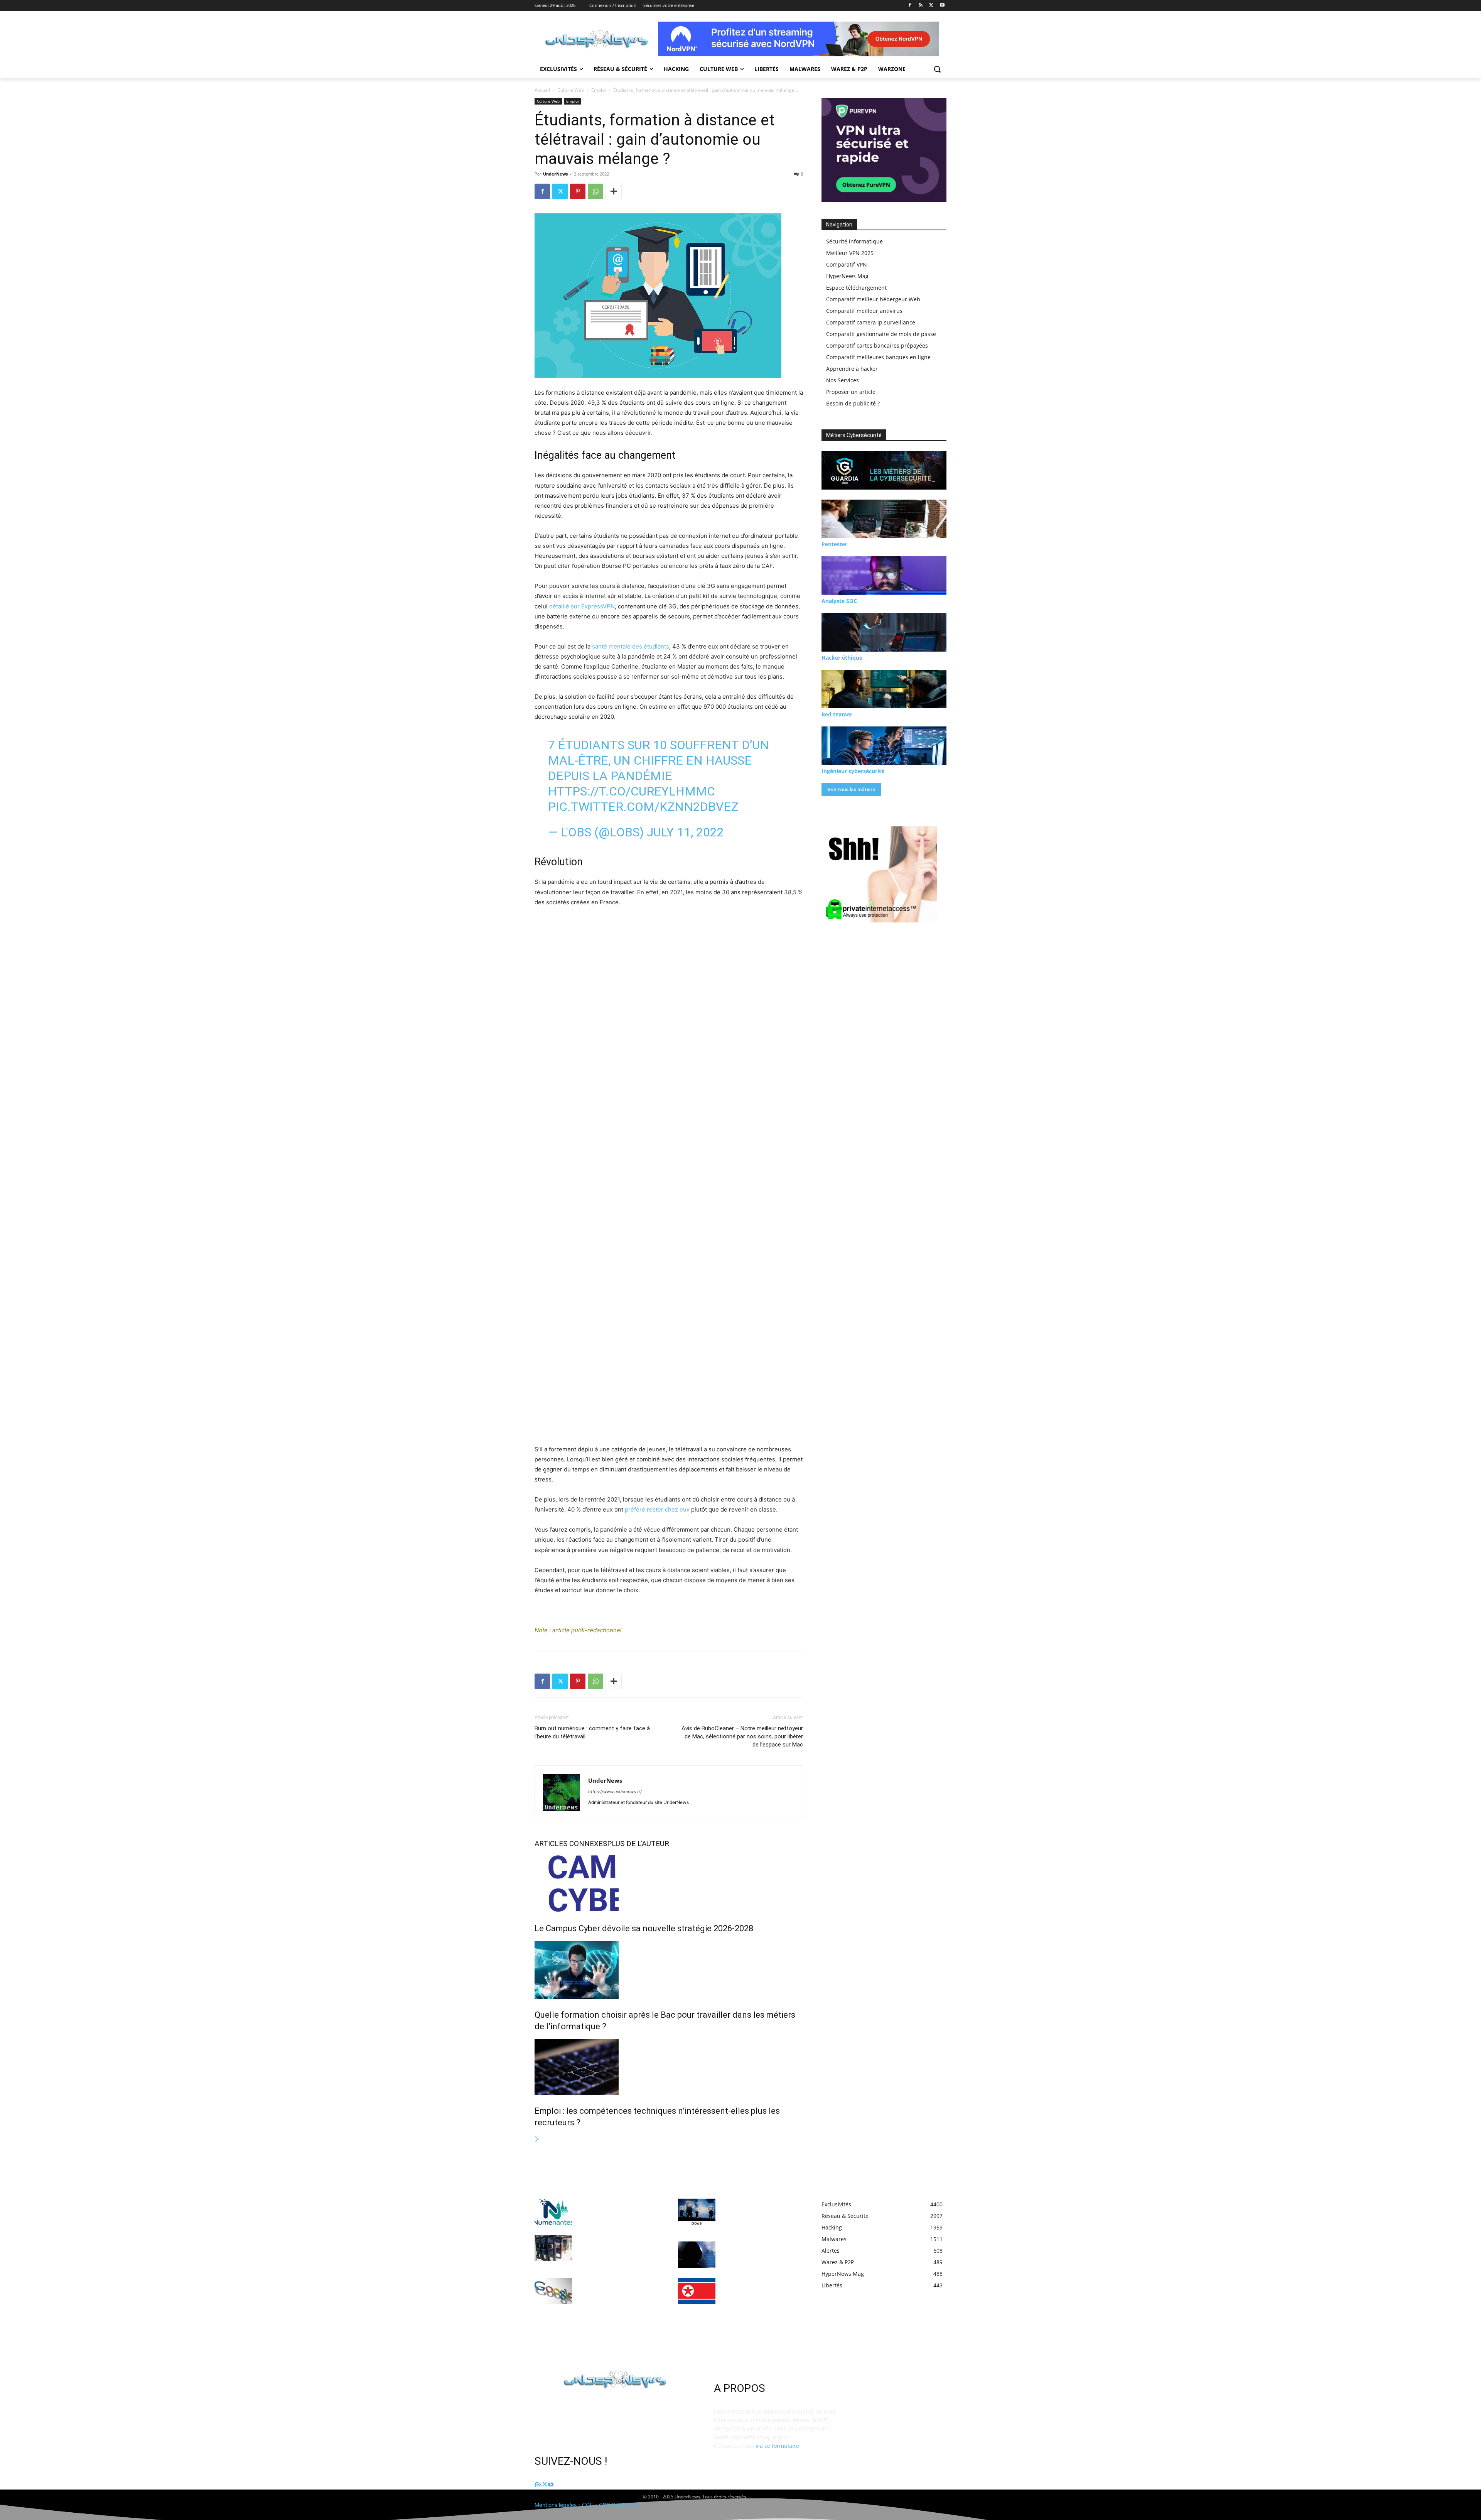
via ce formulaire (777, 2446)
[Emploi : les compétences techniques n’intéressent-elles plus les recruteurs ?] (669, 2067)
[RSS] (921, 6)
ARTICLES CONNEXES (571, 1844)
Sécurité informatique (854, 241)
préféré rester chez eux (657, 1509)
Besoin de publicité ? (853, 403)
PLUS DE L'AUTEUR (638, 1844)
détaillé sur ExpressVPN (582, 606)
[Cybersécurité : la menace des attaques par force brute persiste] (697, 2255)
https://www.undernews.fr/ (615, 1792)
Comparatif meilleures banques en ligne (878, 357)
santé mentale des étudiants (631, 646)
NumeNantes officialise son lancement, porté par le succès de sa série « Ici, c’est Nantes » (617, 2210)
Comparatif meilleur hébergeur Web (873, 299)
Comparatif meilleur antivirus (864, 311)
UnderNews (555, 174)
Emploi (599, 90)
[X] (931, 6)
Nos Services (843, 380)
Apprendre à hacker (852, 369)
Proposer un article (851, 392)
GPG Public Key (618, 2505)
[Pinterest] (578, 191)
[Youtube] (942, 6)
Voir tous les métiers (851, 790)
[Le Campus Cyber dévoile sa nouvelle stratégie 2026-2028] (669, 1883)
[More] (614, 191)
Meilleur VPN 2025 (850, 253)
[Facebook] (910, 6)
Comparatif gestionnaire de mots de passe (881, 334)
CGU (588, 2505)
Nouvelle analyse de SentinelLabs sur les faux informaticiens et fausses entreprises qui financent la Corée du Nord (757, 2296)
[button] (937, 69)
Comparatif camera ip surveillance (871, 322)
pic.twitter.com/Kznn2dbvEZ (643, 807)
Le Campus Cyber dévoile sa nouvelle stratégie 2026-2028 (644, 1928)
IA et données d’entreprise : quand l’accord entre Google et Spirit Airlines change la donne (618, 2289)
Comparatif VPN (847, 264)
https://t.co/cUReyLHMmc (632, 791)
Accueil (542, 90)
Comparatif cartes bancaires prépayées (877, 345)
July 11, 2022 (685, 832)
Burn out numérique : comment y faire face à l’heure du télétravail (592, 1732)
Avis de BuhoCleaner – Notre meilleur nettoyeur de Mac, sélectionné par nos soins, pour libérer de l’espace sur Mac (742, 1736)
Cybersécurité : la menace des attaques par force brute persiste (760, 2252)
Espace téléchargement (856, 288)
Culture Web (571, 90)
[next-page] (537, 2139)
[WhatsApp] (595, 191)
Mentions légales (556, 2505)
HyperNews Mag (847, 276)
